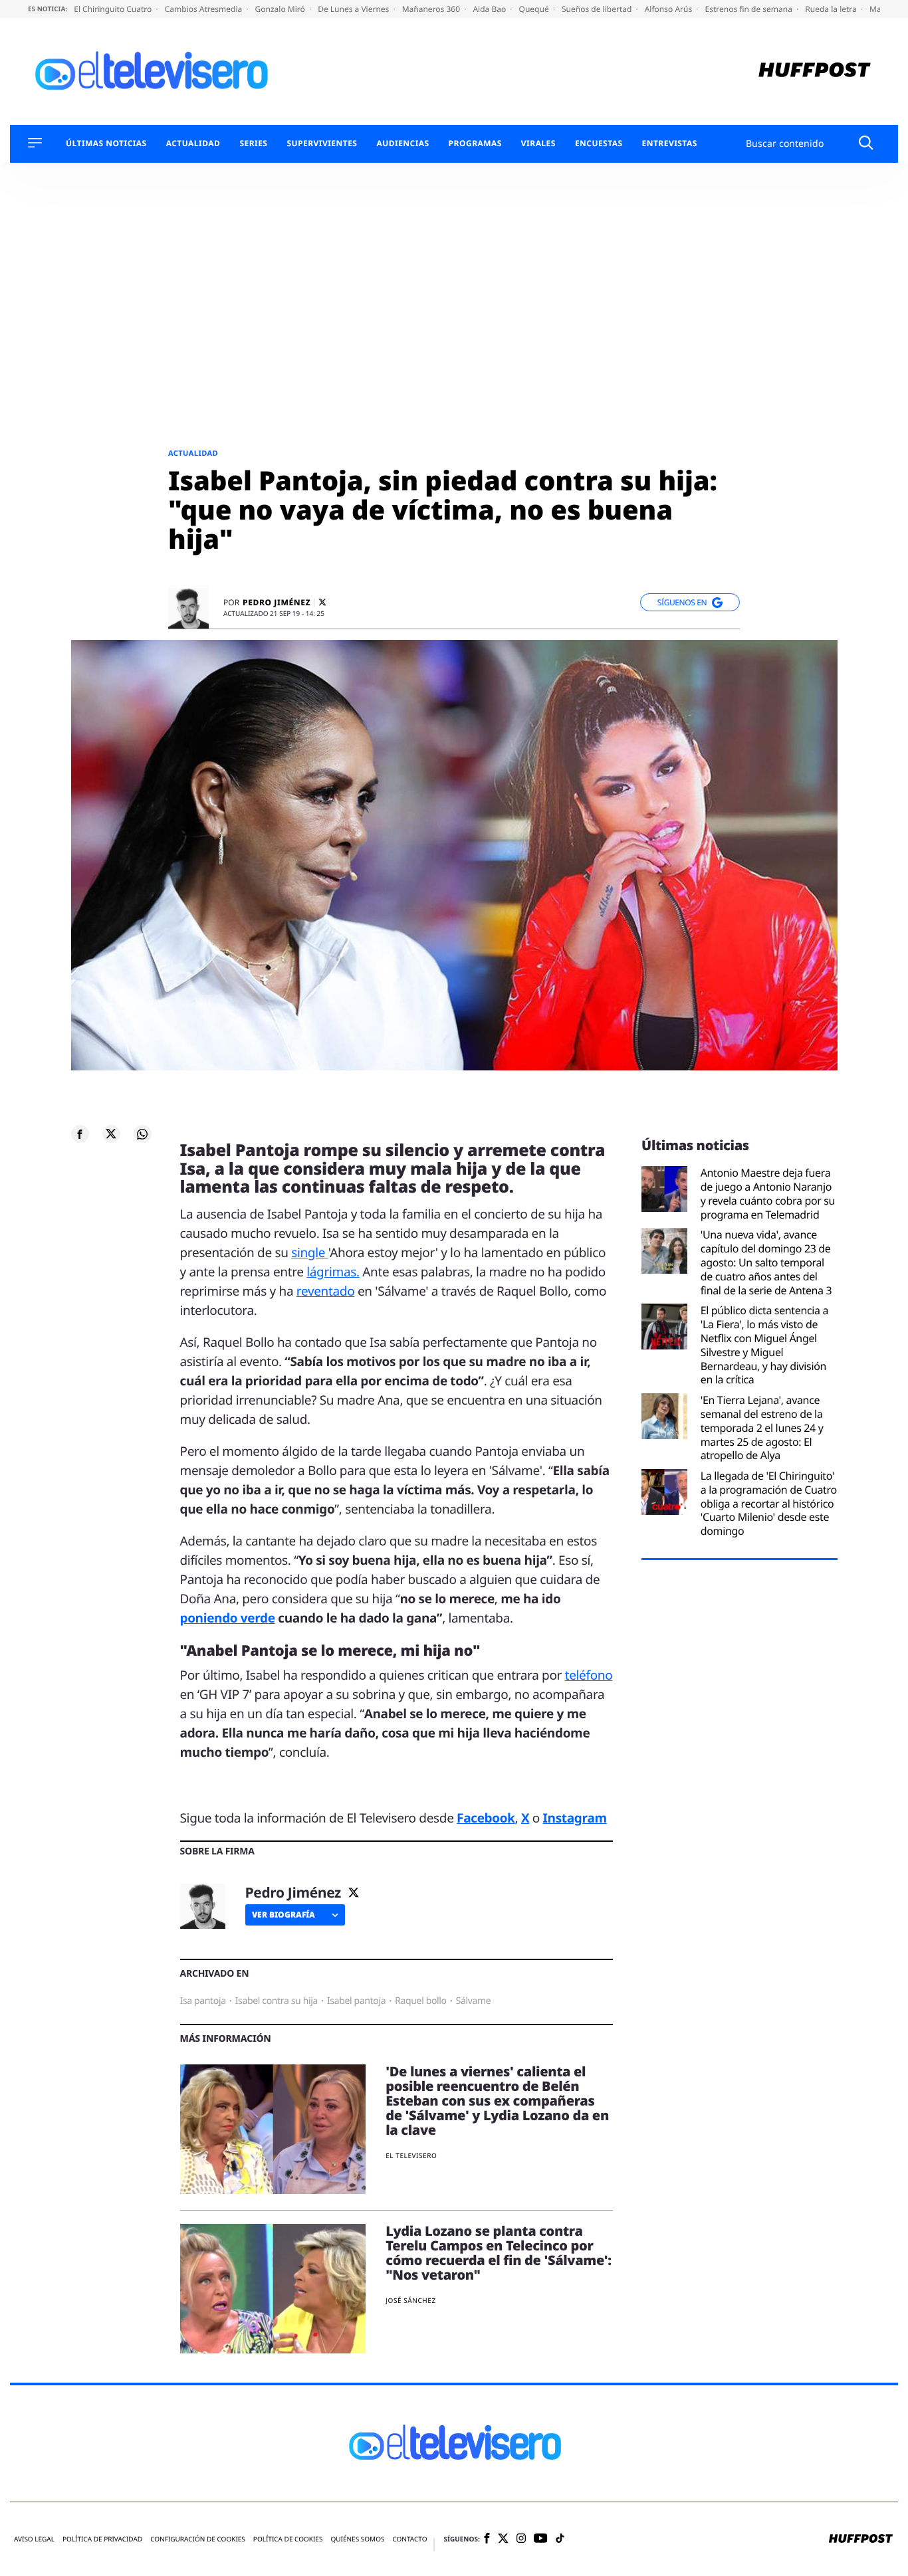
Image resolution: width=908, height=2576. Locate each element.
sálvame (474, 2001)
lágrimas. (333, 1272)
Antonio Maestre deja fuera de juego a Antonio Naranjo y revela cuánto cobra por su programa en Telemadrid (768, 1194)
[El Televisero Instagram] (521, 2539)
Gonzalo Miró (281, 9)
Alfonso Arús (670, 9)
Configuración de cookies (198, 2539)
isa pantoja (203, 2001)
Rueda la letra (832, 9)
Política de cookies (288, 2539)
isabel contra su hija (277, 2001)
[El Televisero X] (503, 2539)
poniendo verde (228, 1618)
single (310, 1252)
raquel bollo (421, 2001)
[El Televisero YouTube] (541, 2539)
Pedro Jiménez (277, 603)
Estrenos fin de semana (750, 9)
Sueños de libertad (598, 9)
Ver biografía (284, 1915)
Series (253, 144)
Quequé (535, 9)
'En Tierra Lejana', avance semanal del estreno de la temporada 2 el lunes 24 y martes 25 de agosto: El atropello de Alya (762, 1428)
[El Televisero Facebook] (487, 2539)
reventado (325, 1291)
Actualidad (193, 144)
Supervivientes (322, 144)
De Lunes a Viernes (354, 9)
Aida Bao (490, 9)
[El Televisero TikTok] (560, 2539)
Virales (538, 144)
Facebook (486, 1818)
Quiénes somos (357, 2539)
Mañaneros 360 (432, 9)
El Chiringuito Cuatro (114, 9)
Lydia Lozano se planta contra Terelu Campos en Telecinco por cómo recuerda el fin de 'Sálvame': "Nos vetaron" (499, 2253)
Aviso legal (34, 2539)
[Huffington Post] (815, 71)
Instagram (575, 1818)
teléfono (589, 1675)
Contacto (409, 2539)
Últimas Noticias (106, 144)
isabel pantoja (356, 2001)
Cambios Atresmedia (205, 9)
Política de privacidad (102, 2539)
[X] (322, 602)
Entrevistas (670, 144)
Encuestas (599, 144)
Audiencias (402, 144)
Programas (475, 144)
